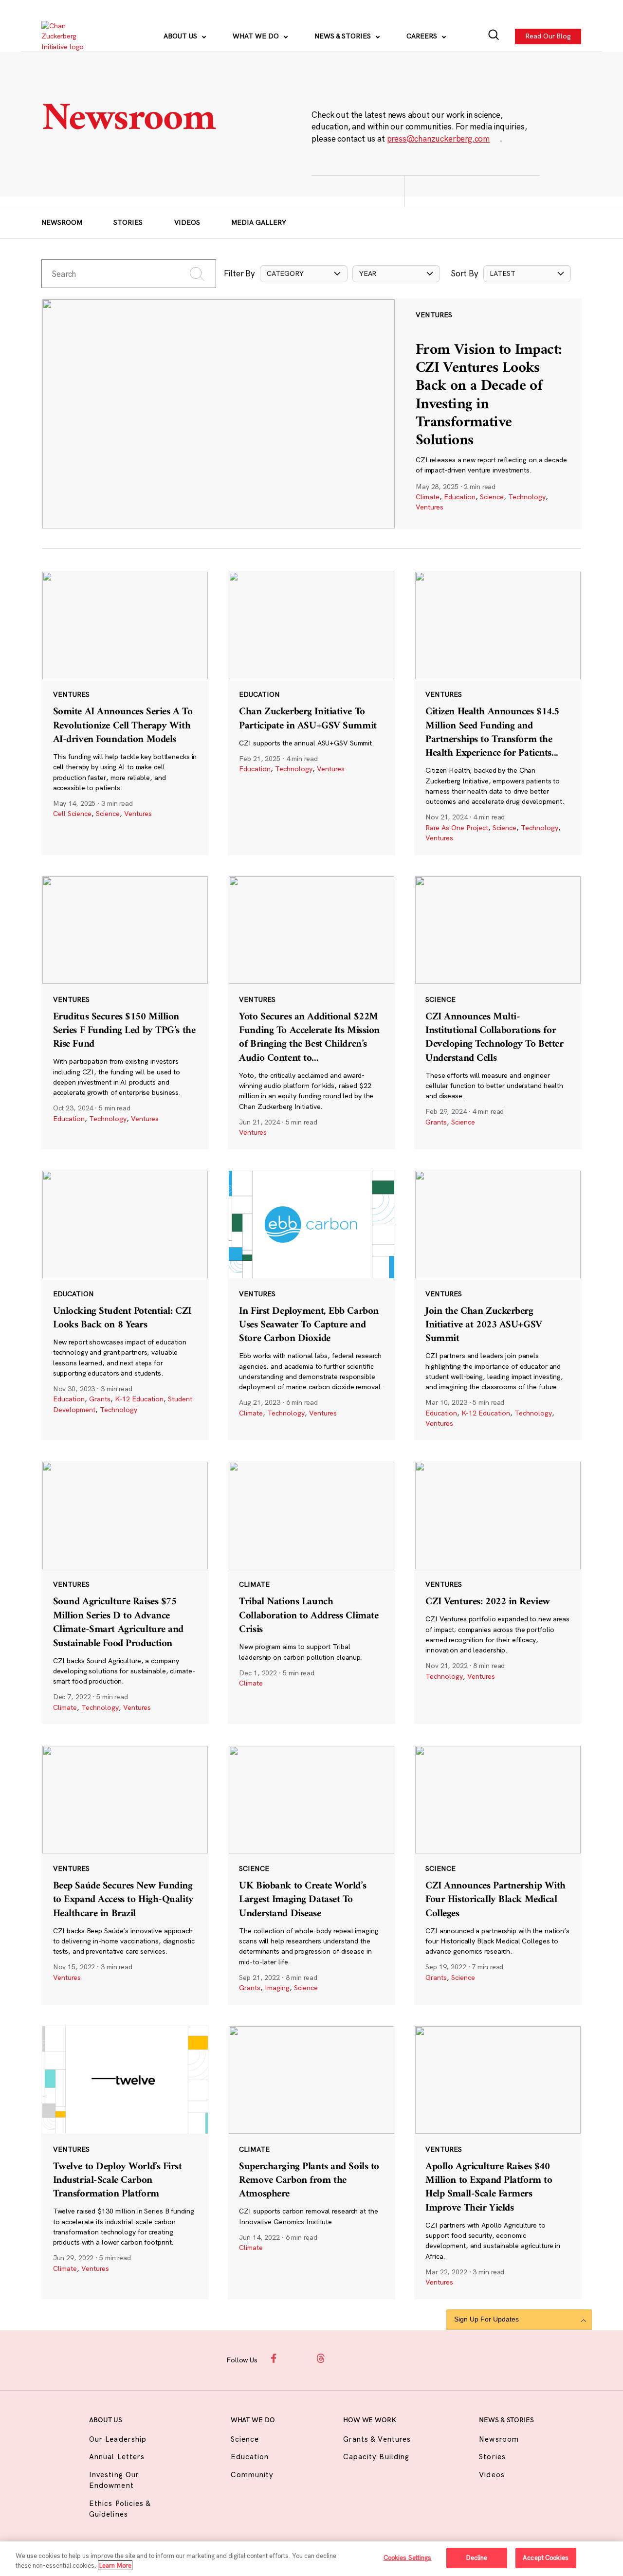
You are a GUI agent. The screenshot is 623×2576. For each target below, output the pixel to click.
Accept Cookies (546, 2558)
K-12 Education (139, 1399)
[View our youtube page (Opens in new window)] (389, 2358)
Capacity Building (376, 2457)
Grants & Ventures (377, 2439)
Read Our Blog (549, 36)
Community (252, 2475)
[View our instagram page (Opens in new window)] (298, 2358)
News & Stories (344, 36)
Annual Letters (117, 2457)
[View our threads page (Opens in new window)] (321, 2358)
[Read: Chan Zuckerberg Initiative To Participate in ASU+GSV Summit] (311, 713)
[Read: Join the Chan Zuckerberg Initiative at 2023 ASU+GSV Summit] (498, 1305)
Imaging (277, 1988)
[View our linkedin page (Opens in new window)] (344, 2358)
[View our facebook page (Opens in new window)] (275, 2358)
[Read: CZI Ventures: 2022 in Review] (498, 1592)
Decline (477, 2558)
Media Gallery (259, 222)
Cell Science (72, 814)
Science (492, 497)
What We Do (257, 36)
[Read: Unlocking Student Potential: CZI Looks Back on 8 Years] (125, 1305)
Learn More (115, 2565)
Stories (128, 222)
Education (460, 497)
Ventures (430, 507)
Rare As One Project (457, 828)
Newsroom (62, 222)
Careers (423, 36)
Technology (527, 497)
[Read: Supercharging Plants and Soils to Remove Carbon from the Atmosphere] (311, 2162)
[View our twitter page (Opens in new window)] (366, 2358)
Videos (187, 222)
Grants (436, 1122)
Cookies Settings (408, 2558)
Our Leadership (118, 2439)
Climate (428, 497)
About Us (181, 36)
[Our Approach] (69, 36)
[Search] (494, 36)
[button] (304, 274)
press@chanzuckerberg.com (439, 138)
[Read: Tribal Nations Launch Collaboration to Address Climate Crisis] (311, 1592)
